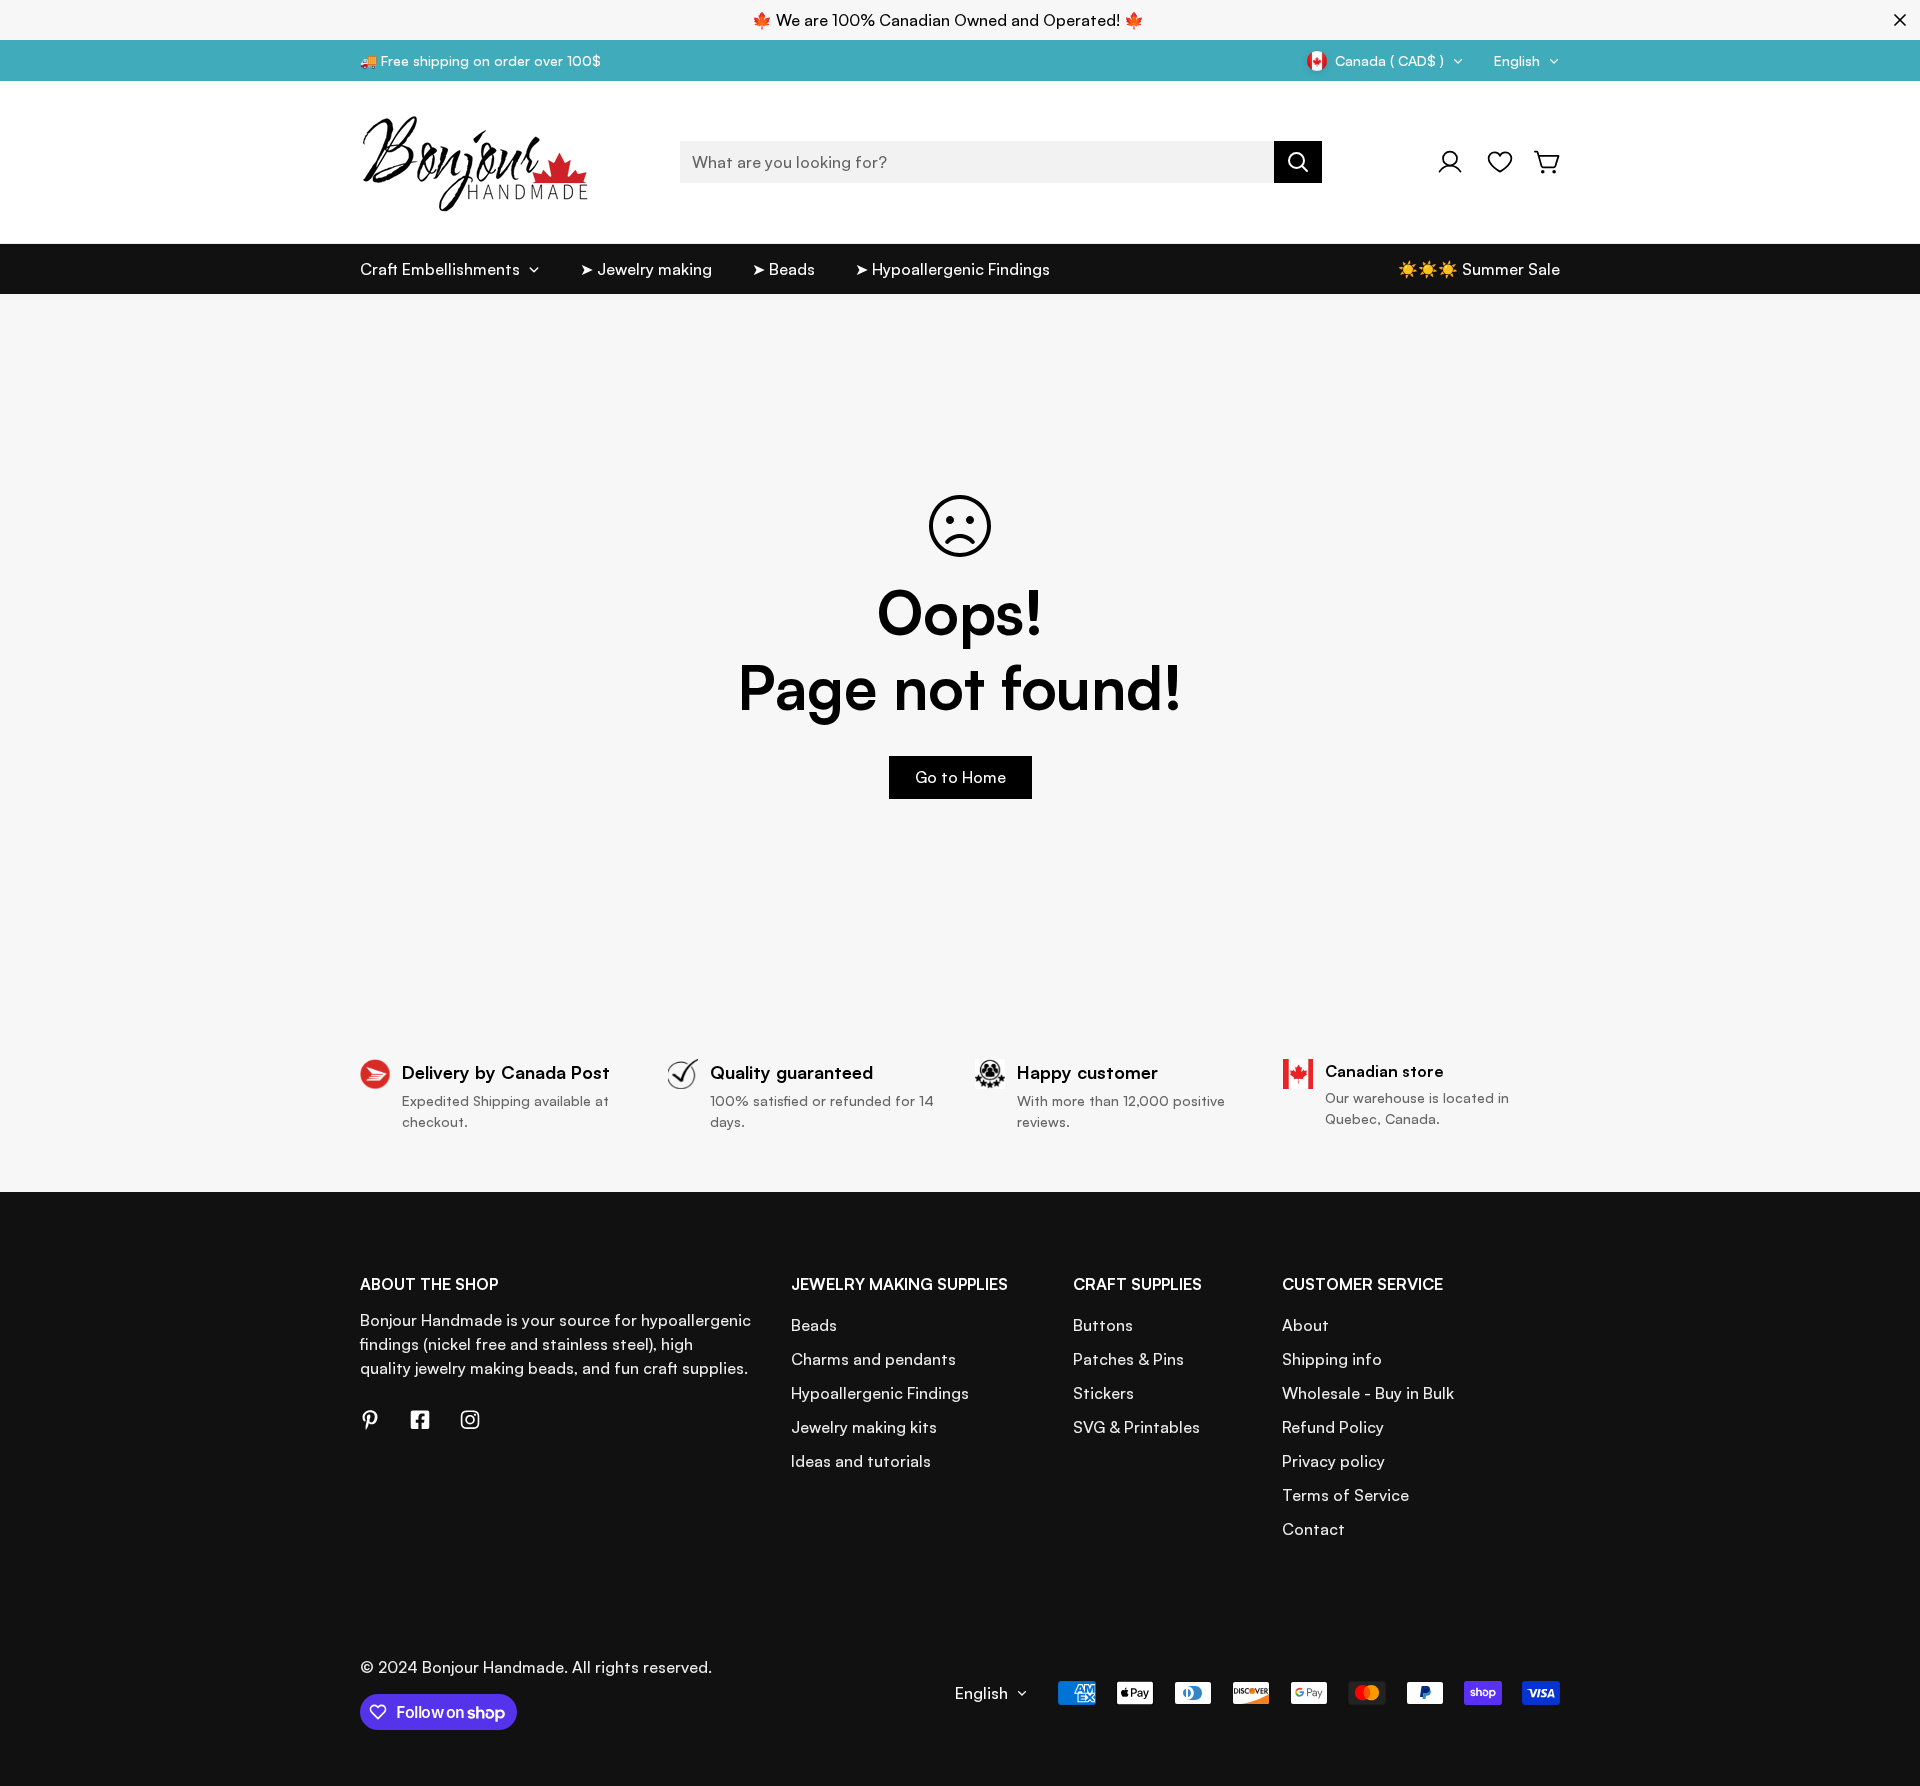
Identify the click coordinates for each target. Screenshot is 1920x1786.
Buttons (1103, 1325)
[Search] (1298, 162)
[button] (1548, 162)
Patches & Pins (1128, 1359)
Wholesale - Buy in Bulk (1368, 1393)
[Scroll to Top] (1881, 1677)
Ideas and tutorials (861, 1461)
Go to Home (960, 777)
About (1305, 1325)
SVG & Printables (1136, 1427)
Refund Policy (1333, 1427)
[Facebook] (420, 1420)
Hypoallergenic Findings (880, 1393)
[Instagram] (470, 1420)
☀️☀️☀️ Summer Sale (1479, 269)
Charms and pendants (873, 1359)
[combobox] (1001, 162)
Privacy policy (1333, 1461)
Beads (814, 1325)
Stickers (1103, 1393)
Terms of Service (1345, 1495)
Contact (1313, 1529)
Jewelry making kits (864, 1427)
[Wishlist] (1500, 162)
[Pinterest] (370, 1420)
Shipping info (1332, 1359)
